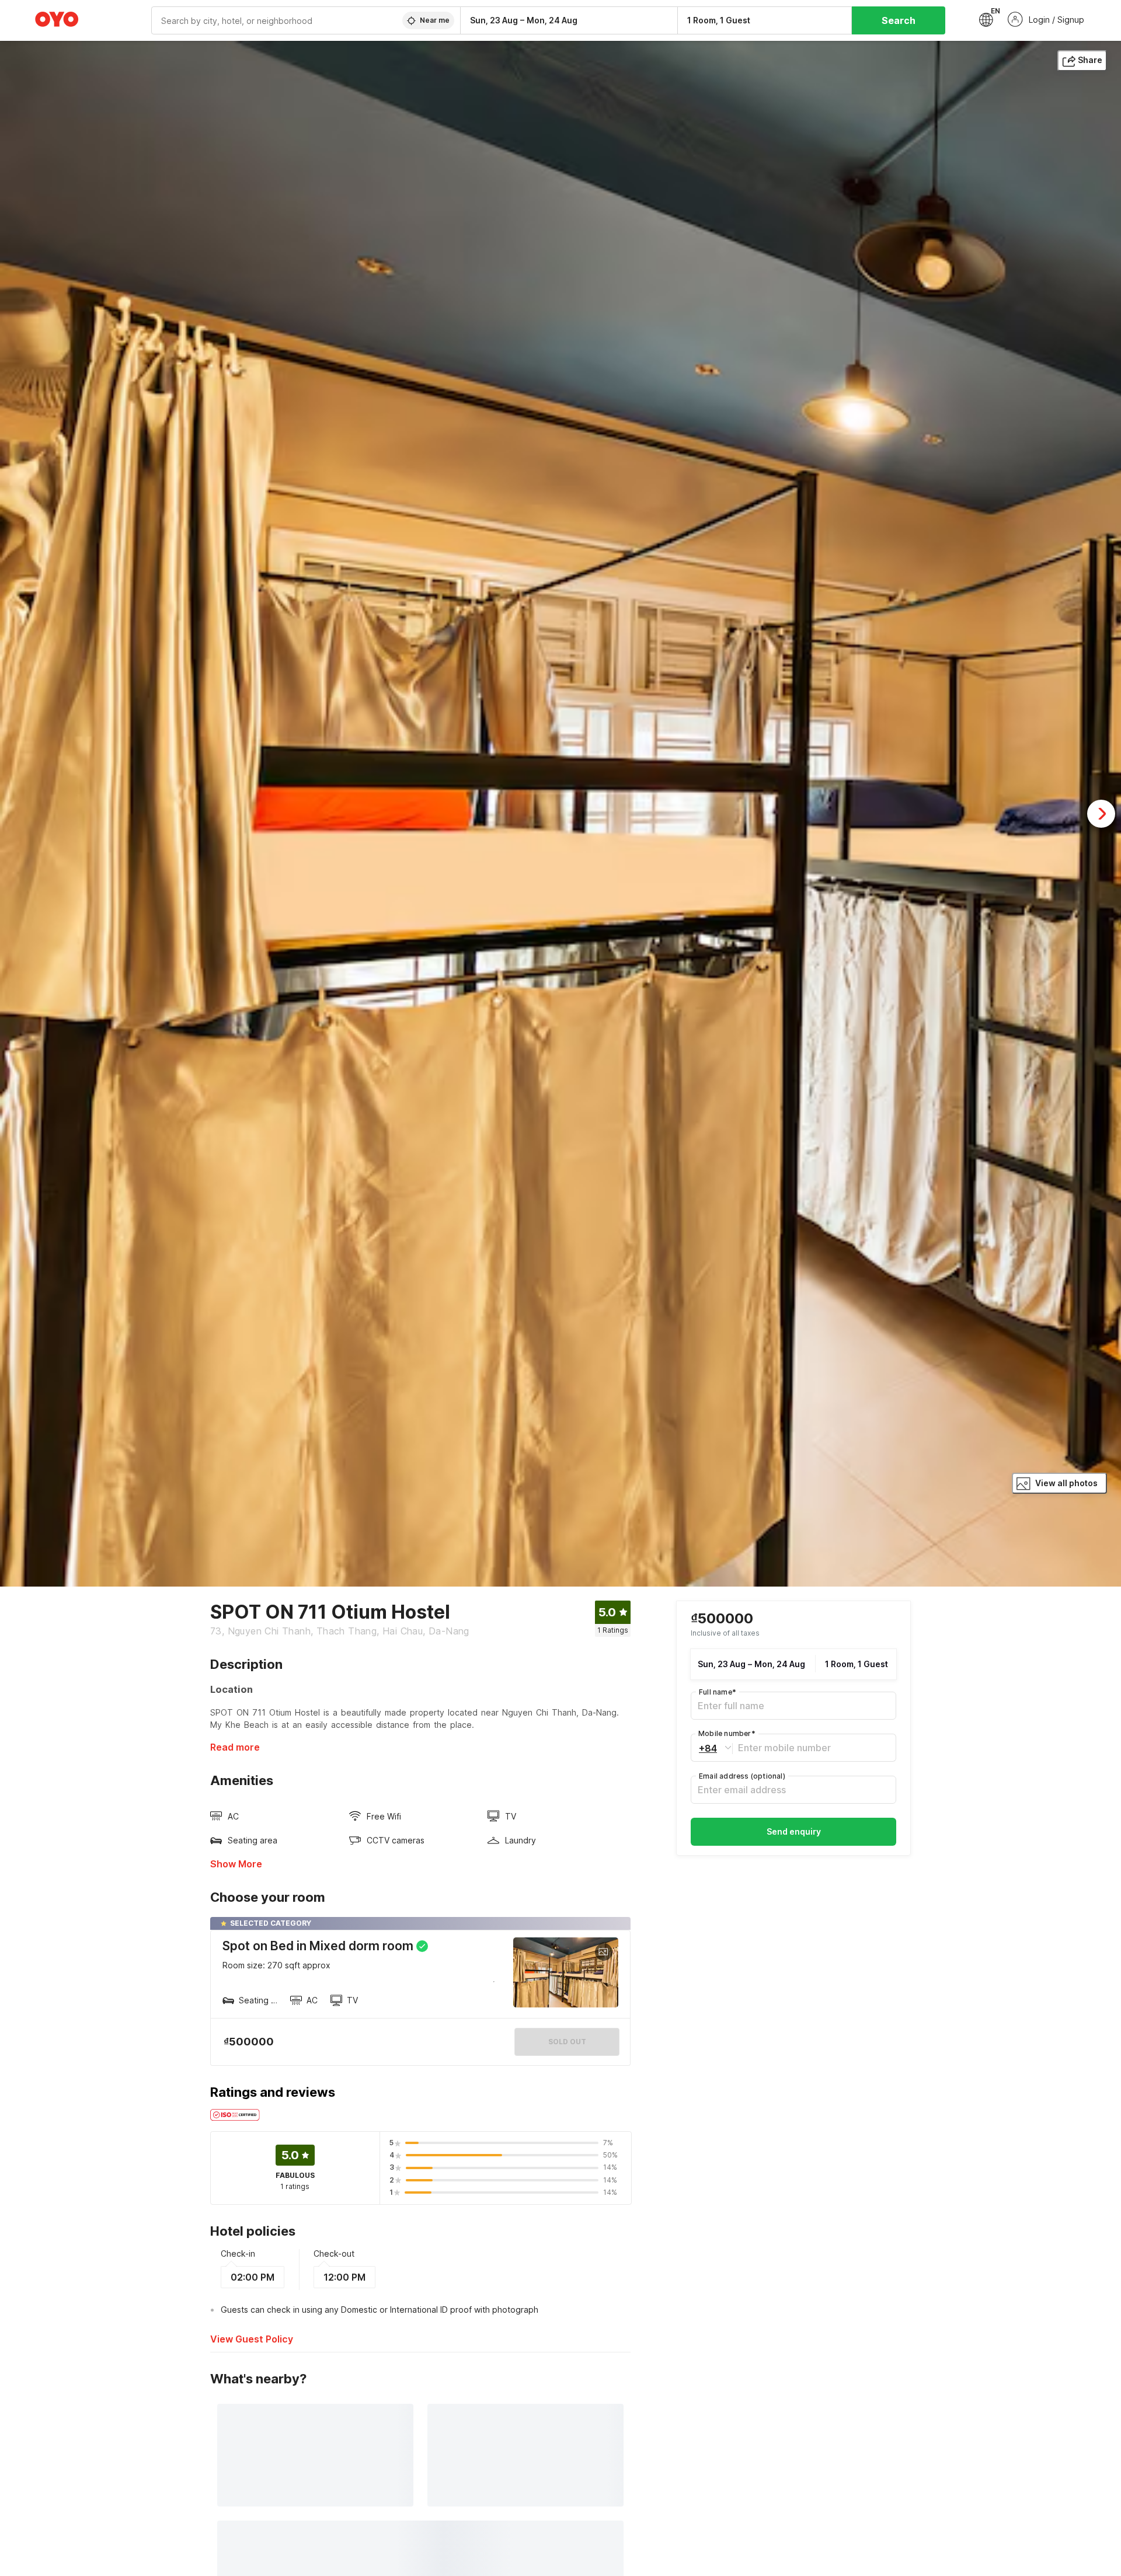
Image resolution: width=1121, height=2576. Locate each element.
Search (899, 20)
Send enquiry (794, 1831)
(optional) (742, 1776)
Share (1090, 60)
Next (1101, 814)
